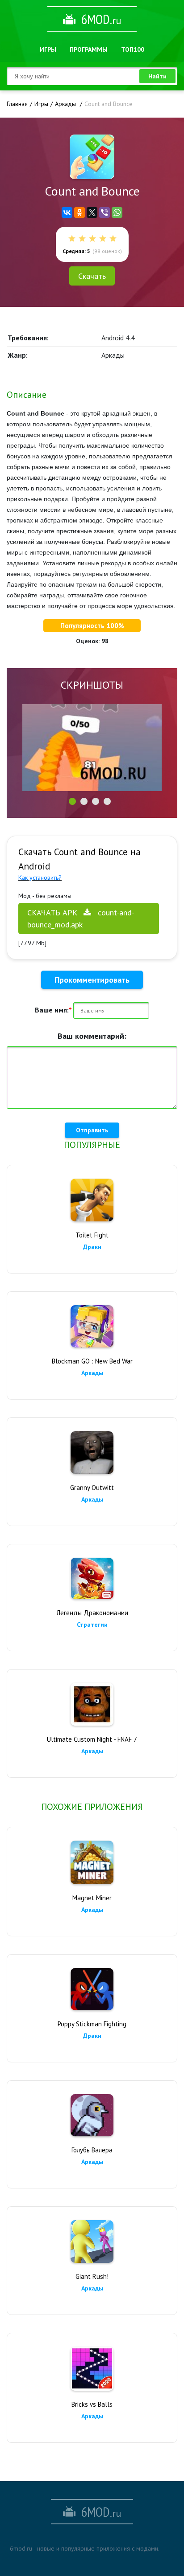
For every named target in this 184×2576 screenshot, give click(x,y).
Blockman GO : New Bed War (92, 1361)
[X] (92, 212)
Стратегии (92, 1625)
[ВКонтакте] (67, 212)
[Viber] (105, 212)
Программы (89, 49)
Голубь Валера (92, 2150)
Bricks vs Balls (92, 2404)
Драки (92, 1247)
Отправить (92, 1130)
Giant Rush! (92, 2276)
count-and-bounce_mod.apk (81, 919)
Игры (48, 49)
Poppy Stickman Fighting (92, 2024)
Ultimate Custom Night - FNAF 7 (92, 1739)
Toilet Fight (92, 1235)
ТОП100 (133, 49)
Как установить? (40, 878)
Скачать (92, 276)
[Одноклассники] (79, 212)
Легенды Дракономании (92, 1613)
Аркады (92, 1373)
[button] (72, 801)
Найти (157, 76)
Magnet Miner (92, 1898)
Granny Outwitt (92, 1488)
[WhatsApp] (117, 212)
